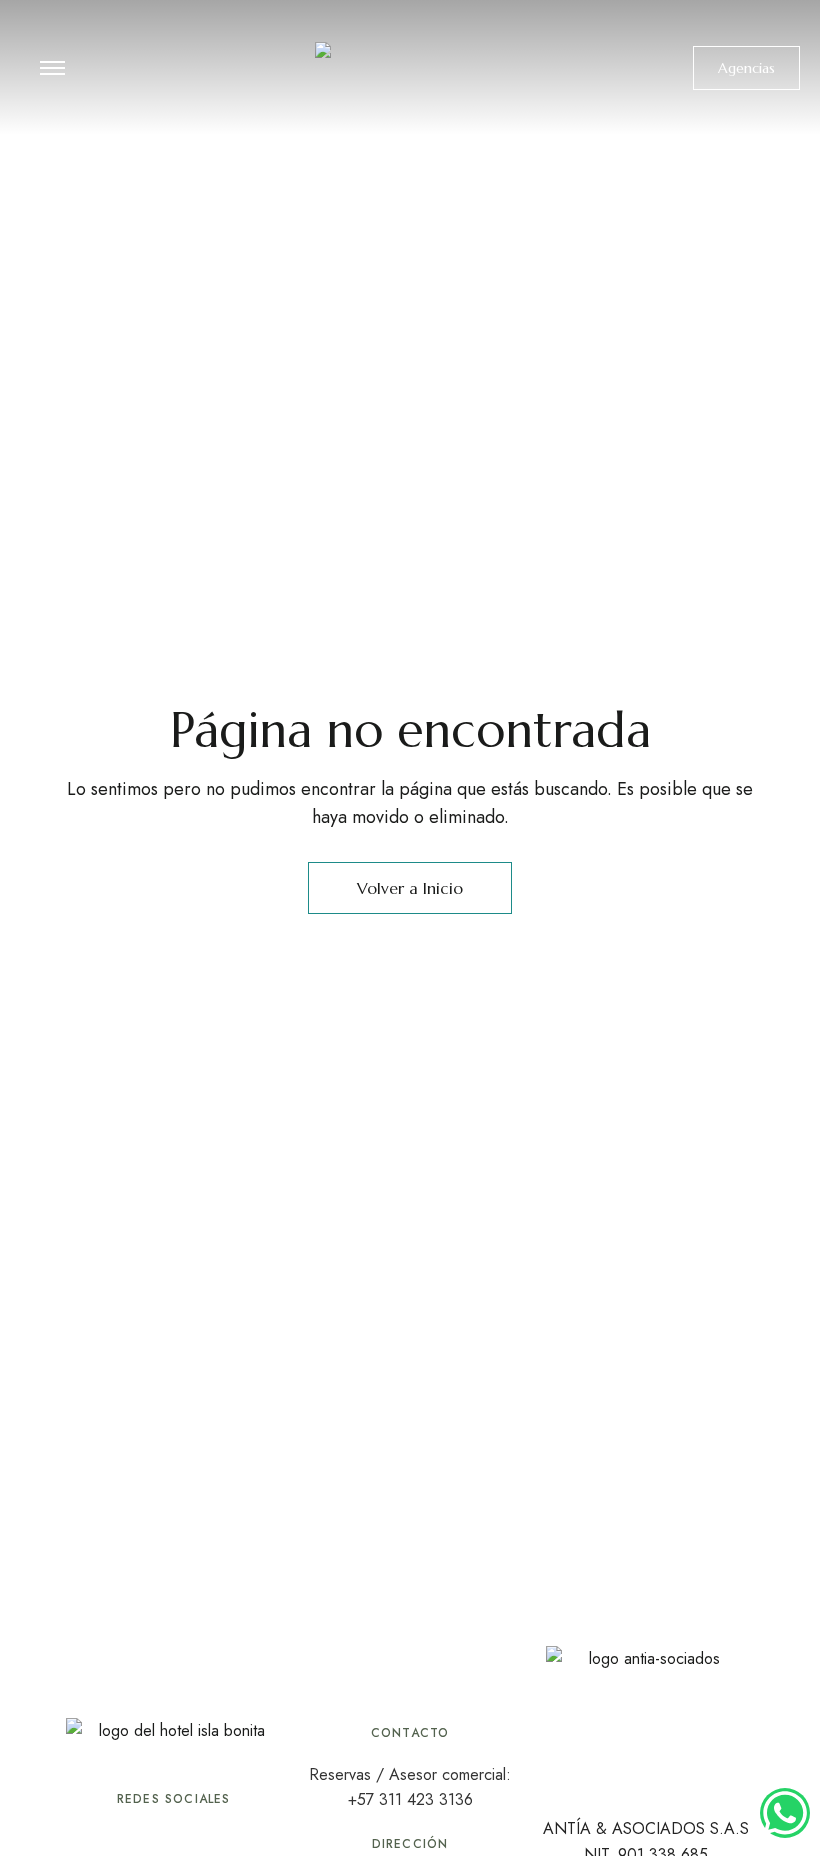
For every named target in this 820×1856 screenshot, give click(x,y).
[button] (746, 68)
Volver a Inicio (410, 888)
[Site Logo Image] (410, 73)
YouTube (211, 1835)
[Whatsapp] (785, 1813)
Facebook (137, 1835)
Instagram (174, 1835)
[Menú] (52, 68)
